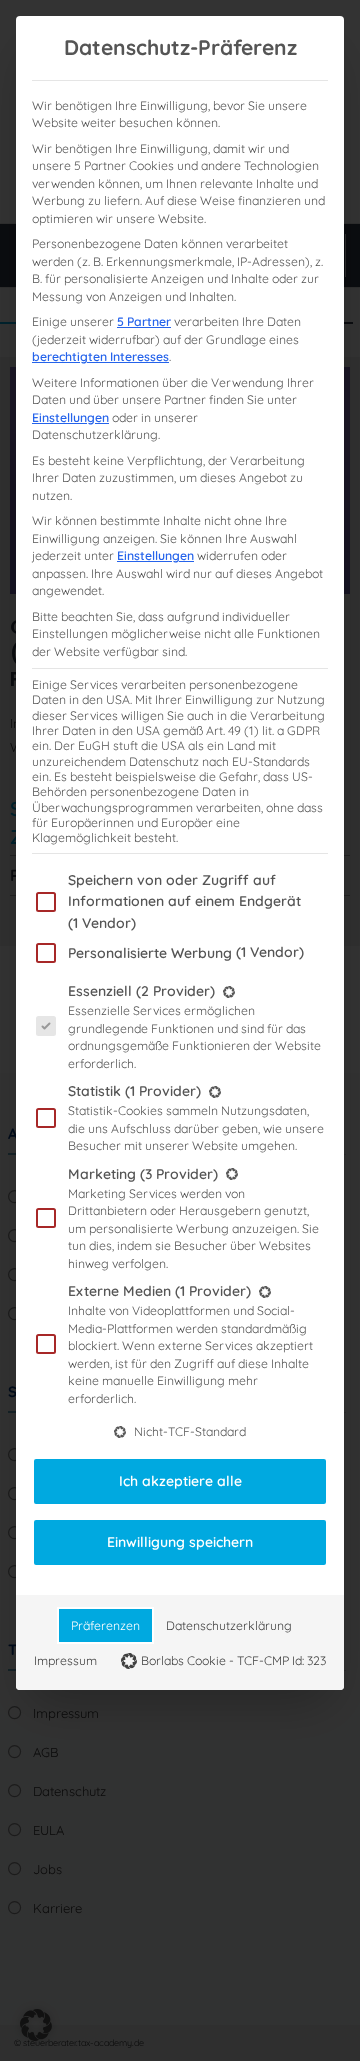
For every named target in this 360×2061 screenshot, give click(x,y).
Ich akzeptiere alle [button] (180, 1481)
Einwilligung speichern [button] (180, 1542)
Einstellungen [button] (70, 417)
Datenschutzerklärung (229, 1625)
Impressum (65, 1660)
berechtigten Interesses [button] (100, 356)
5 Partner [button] (144, 321)
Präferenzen (105, 1625)
